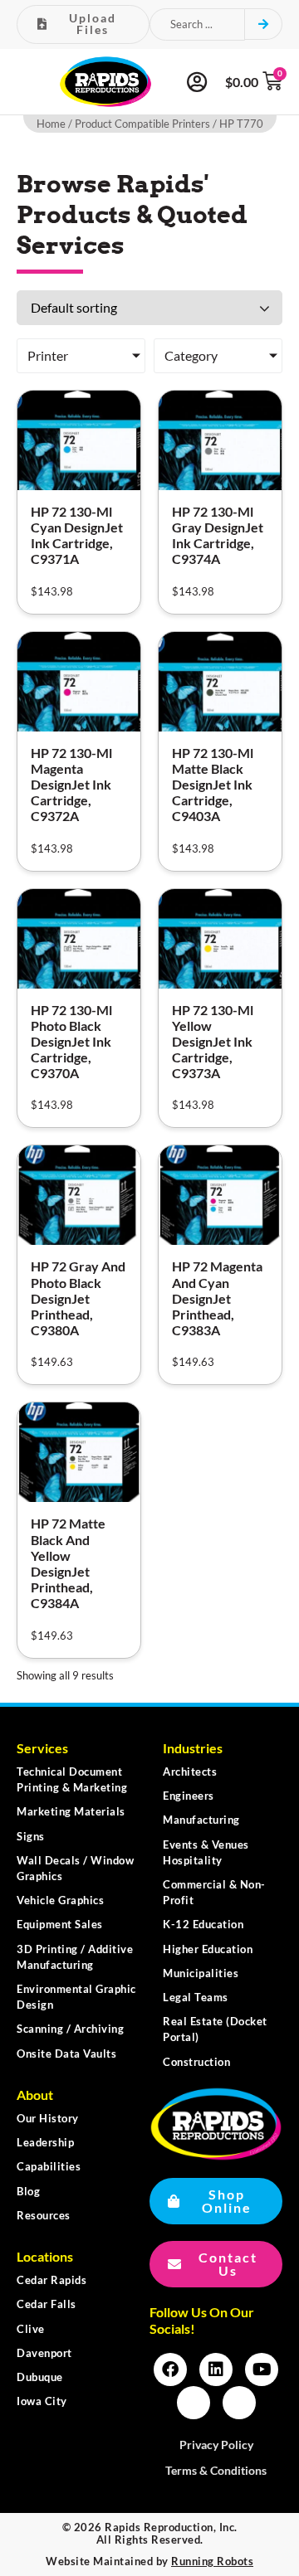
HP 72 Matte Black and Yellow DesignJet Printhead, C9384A (68, 1563)
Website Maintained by (149, 2561)
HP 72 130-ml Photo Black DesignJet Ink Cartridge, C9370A (71, 1042)
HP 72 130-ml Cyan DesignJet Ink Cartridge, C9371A (77, 535)
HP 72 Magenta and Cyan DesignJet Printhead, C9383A (217, 1298)
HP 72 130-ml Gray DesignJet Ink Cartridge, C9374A (218, 535)
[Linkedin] (216, 2369)
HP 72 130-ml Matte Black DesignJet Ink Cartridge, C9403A (213, 785)
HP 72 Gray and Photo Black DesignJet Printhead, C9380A (78, 1298)
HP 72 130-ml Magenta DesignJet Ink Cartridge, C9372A (71, 785)
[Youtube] (262, 2369)
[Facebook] (170, 2369)
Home (51, 124)
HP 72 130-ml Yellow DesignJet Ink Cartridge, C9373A (213, 1042)
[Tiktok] (239, 2403)
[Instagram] (194, 2403)
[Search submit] (264, 24)
